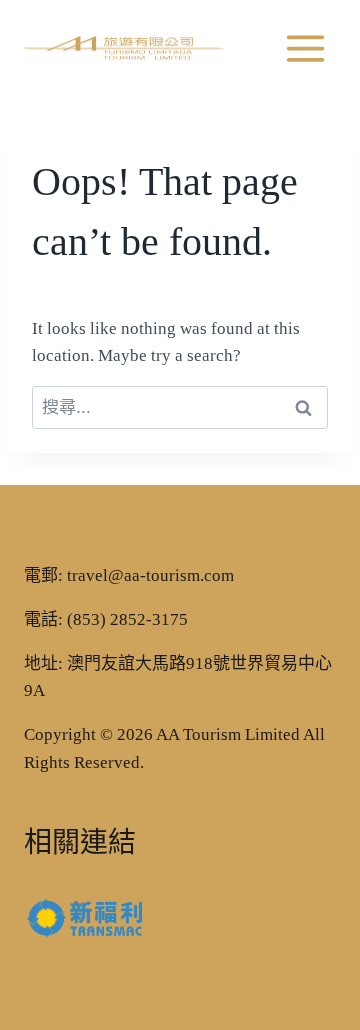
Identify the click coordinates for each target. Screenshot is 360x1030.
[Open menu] (305, 48)
